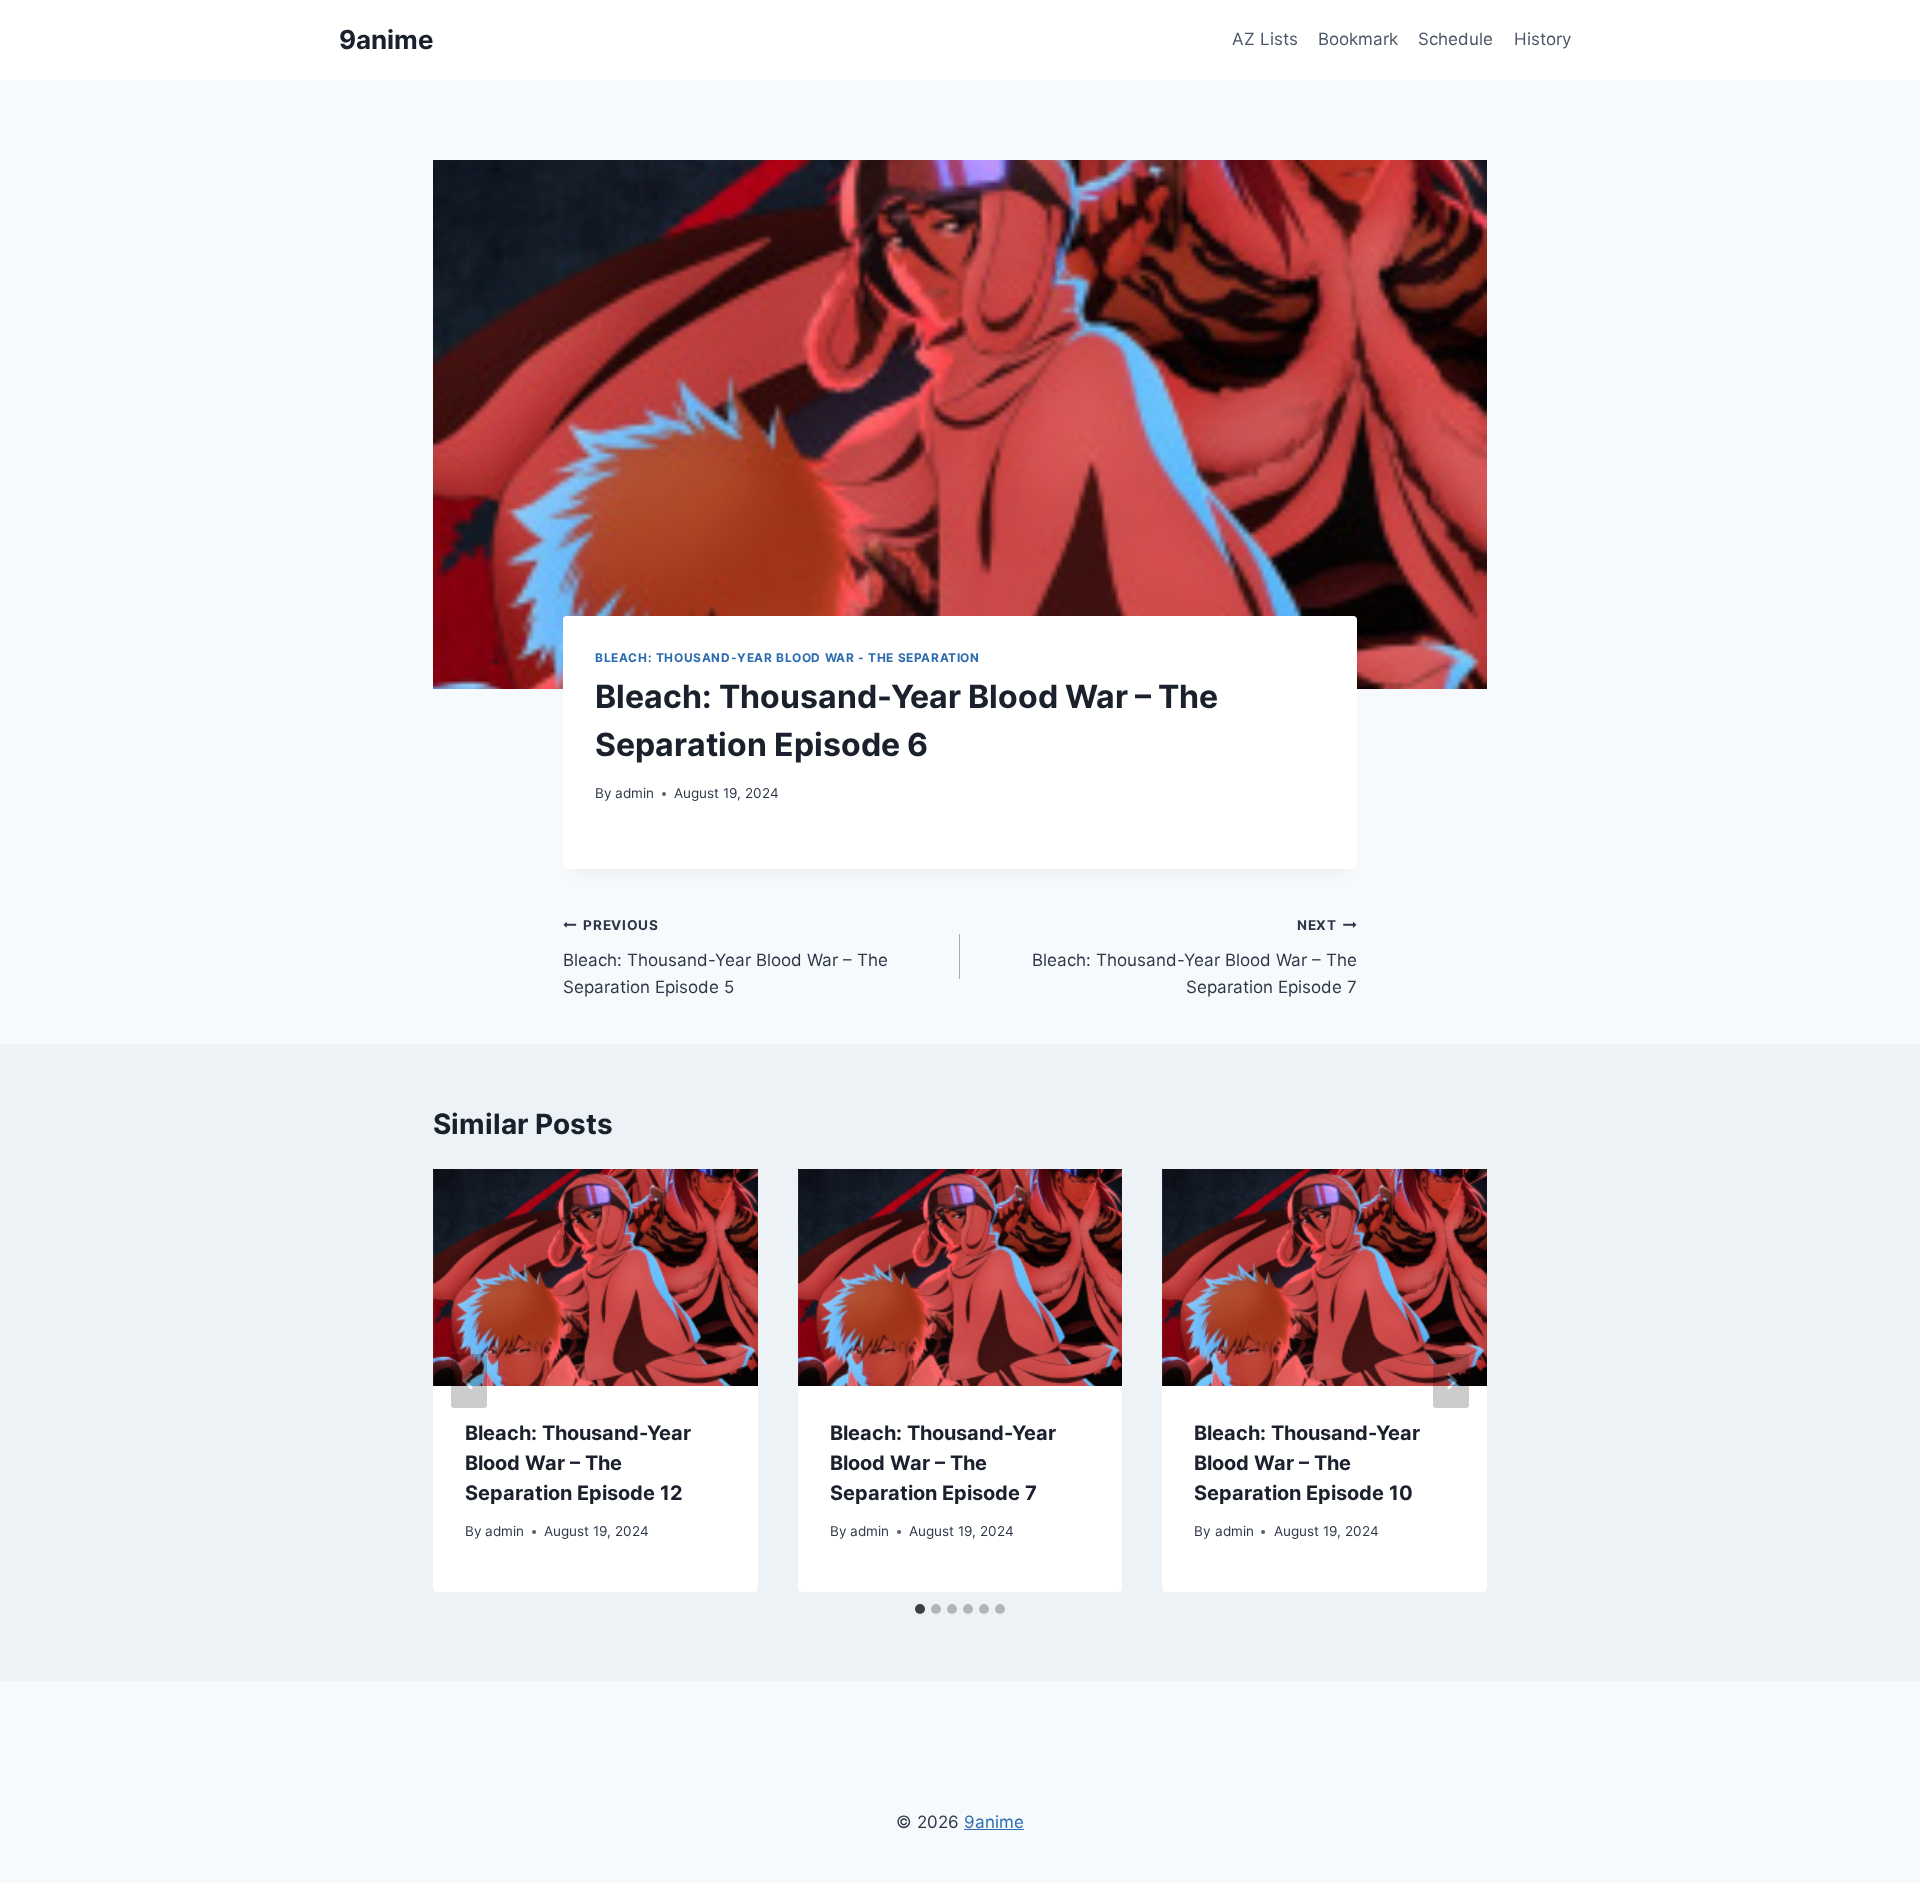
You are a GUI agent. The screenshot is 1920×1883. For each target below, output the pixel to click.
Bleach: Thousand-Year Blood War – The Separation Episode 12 (578, 1463)
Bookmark (1358, 39)
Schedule (1455, 39)
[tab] (920, 1609)
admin (634, 793)
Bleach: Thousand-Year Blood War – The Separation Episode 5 (725, 957)
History (1542, 39)
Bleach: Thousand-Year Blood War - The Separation (787, 657)
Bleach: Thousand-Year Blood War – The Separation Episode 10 (1307, 1463)
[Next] (1451, 1381)
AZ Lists (1265, 39)
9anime (994, 1822)
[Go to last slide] (469, 1381)
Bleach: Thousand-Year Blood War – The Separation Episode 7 (1194, 957)
